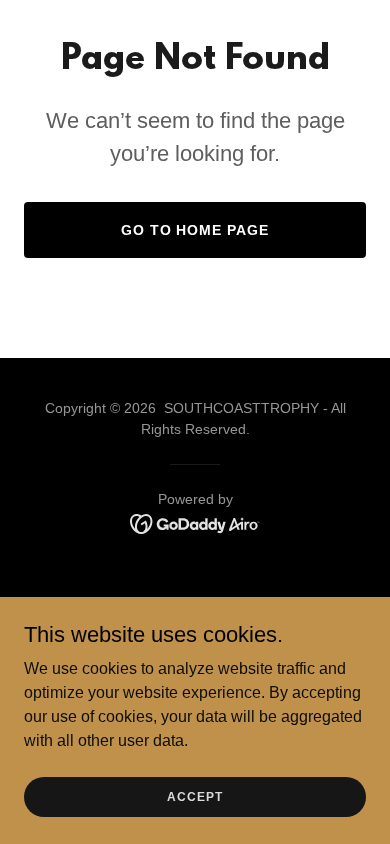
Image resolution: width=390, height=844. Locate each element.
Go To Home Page (195, 230)
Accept (194, 796)
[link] (195, 522)
